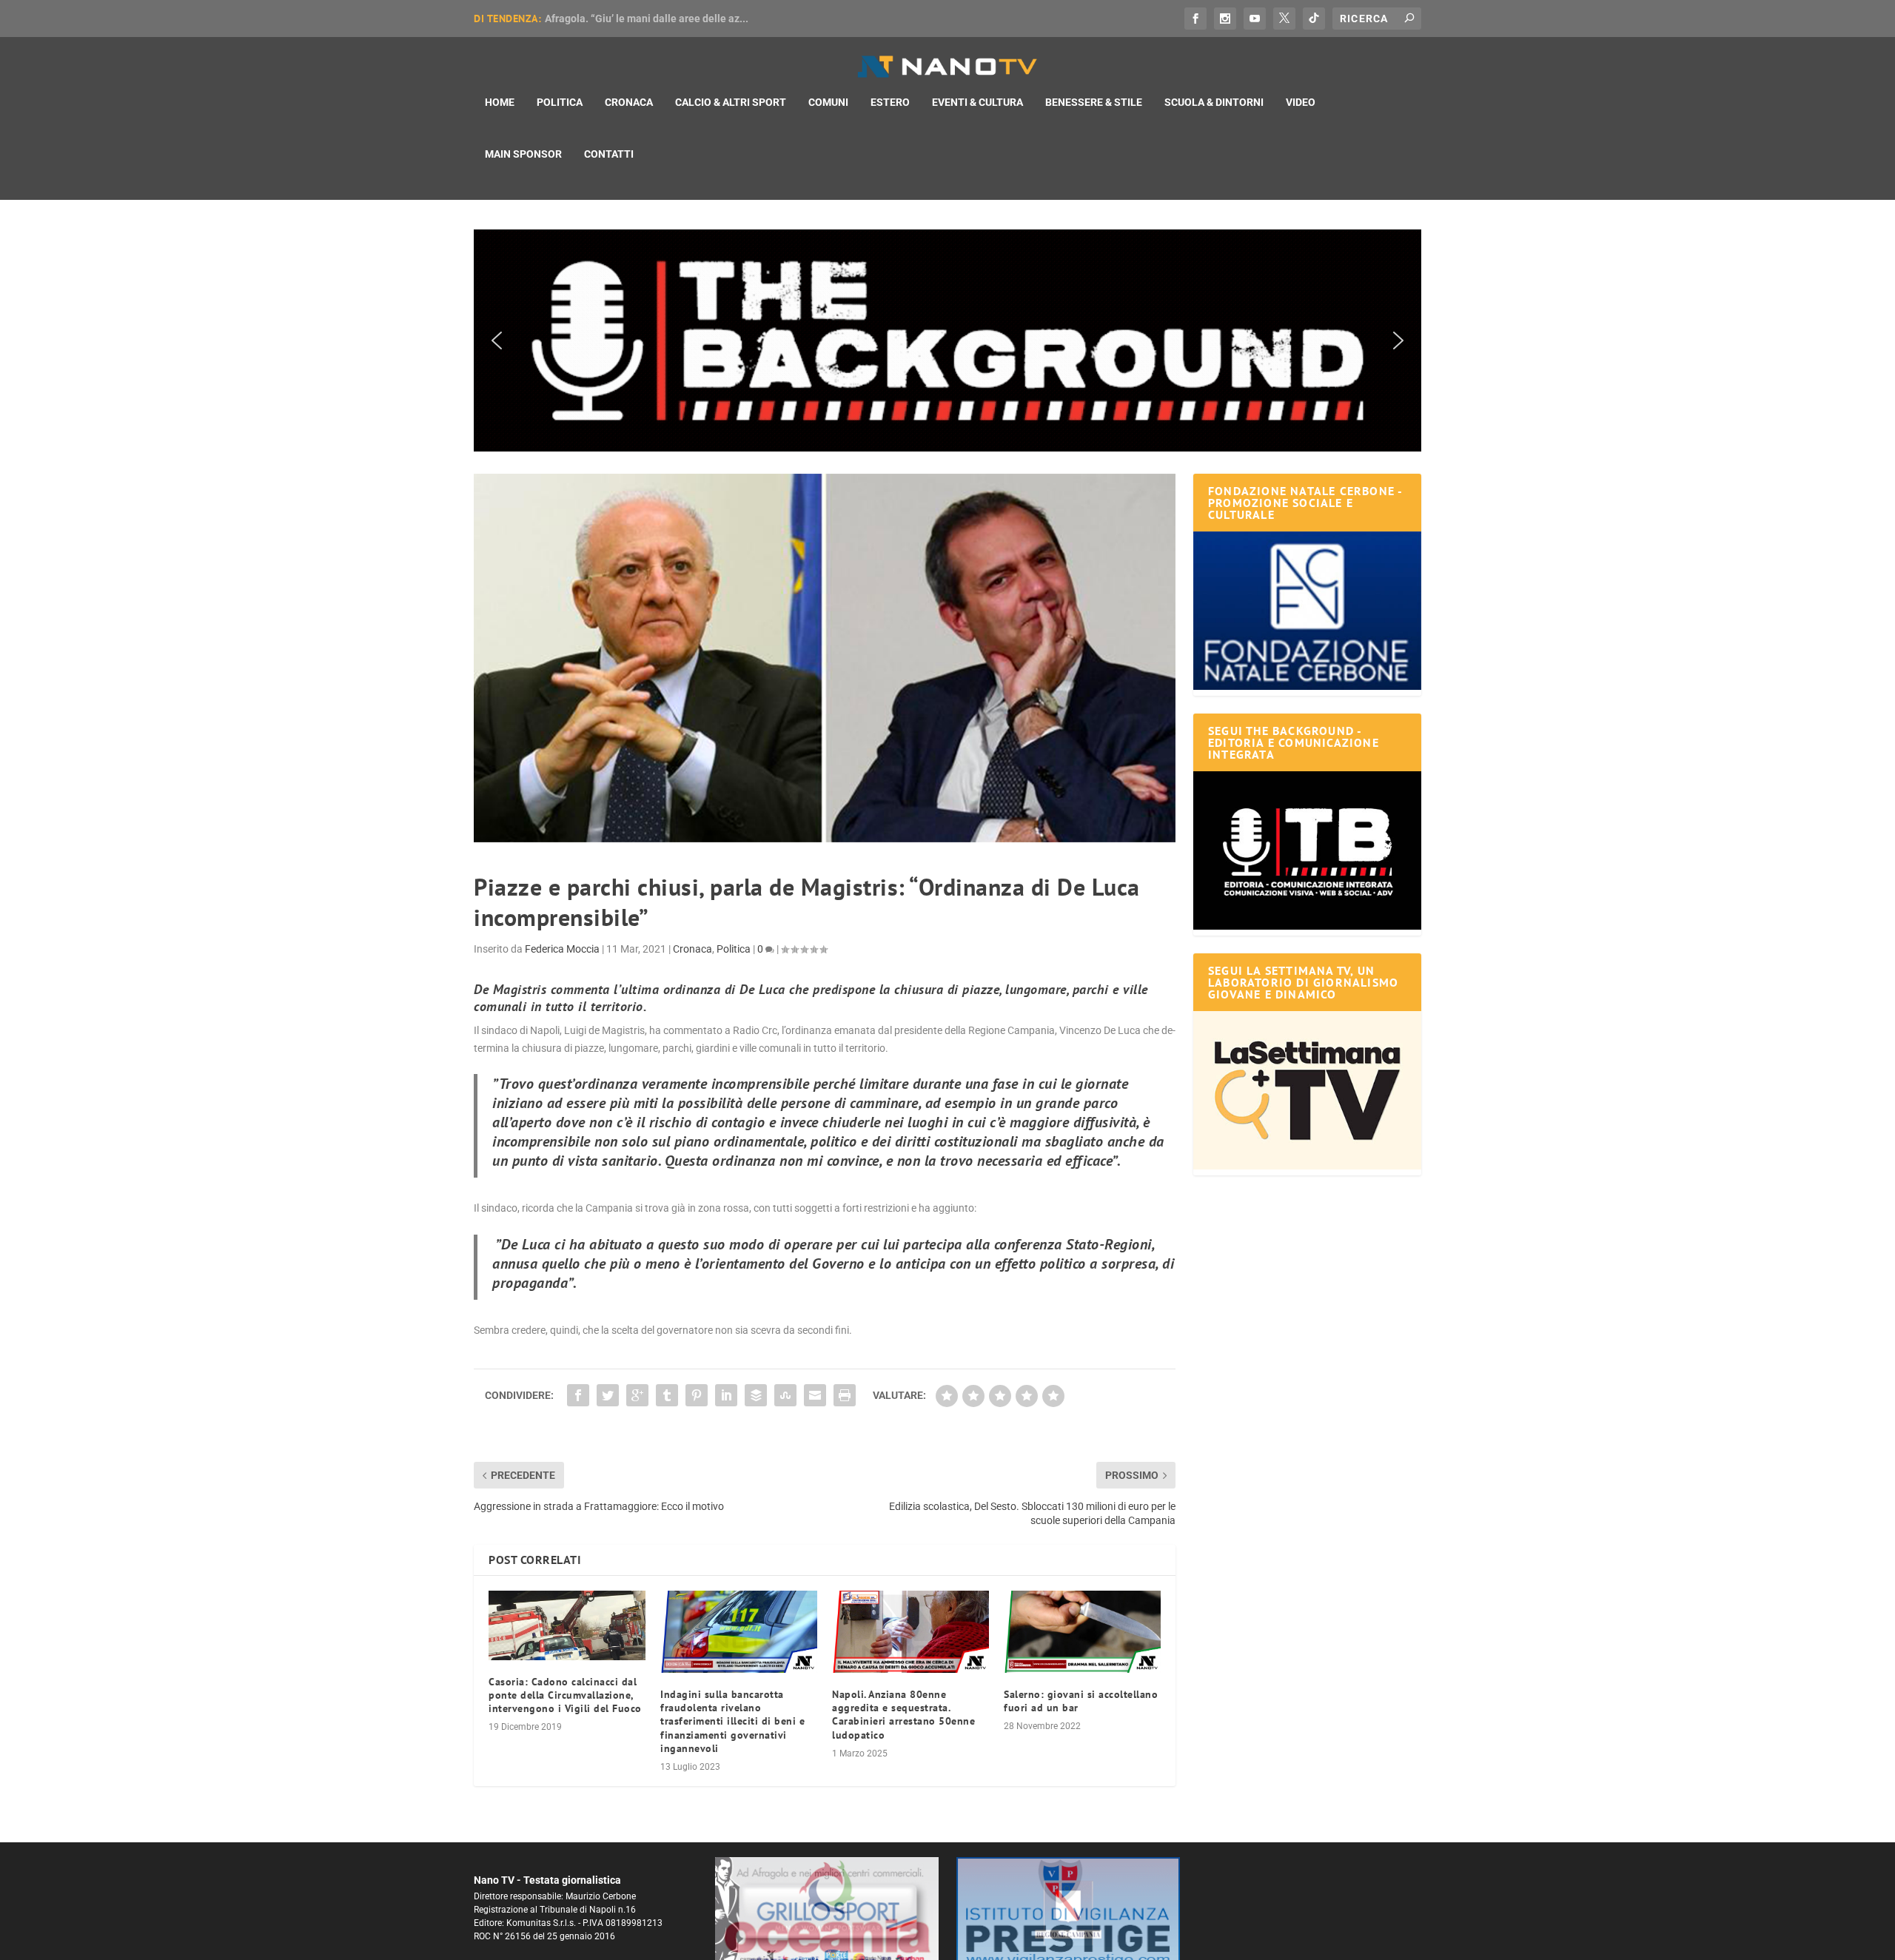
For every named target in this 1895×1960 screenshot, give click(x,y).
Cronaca (629, 102)
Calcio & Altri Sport (731, 102)
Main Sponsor (523, 154)
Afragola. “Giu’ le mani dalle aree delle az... (647, 19)
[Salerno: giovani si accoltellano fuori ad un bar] (1082, 1632)
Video (1301, 102)
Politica (560, 102)
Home (500, 102)
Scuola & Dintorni (1214, 102)
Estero (890, 102)
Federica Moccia (562, 949)
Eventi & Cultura (977, 102)
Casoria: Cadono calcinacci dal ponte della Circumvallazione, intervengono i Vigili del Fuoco (565, 1695)
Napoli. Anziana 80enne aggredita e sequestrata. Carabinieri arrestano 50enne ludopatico (903, 1715)
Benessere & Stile (1094, 102)
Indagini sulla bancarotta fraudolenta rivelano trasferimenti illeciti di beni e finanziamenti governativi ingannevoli (732, 1721)
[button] (947, 340)
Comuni (828, 102)
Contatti (609, 154)
